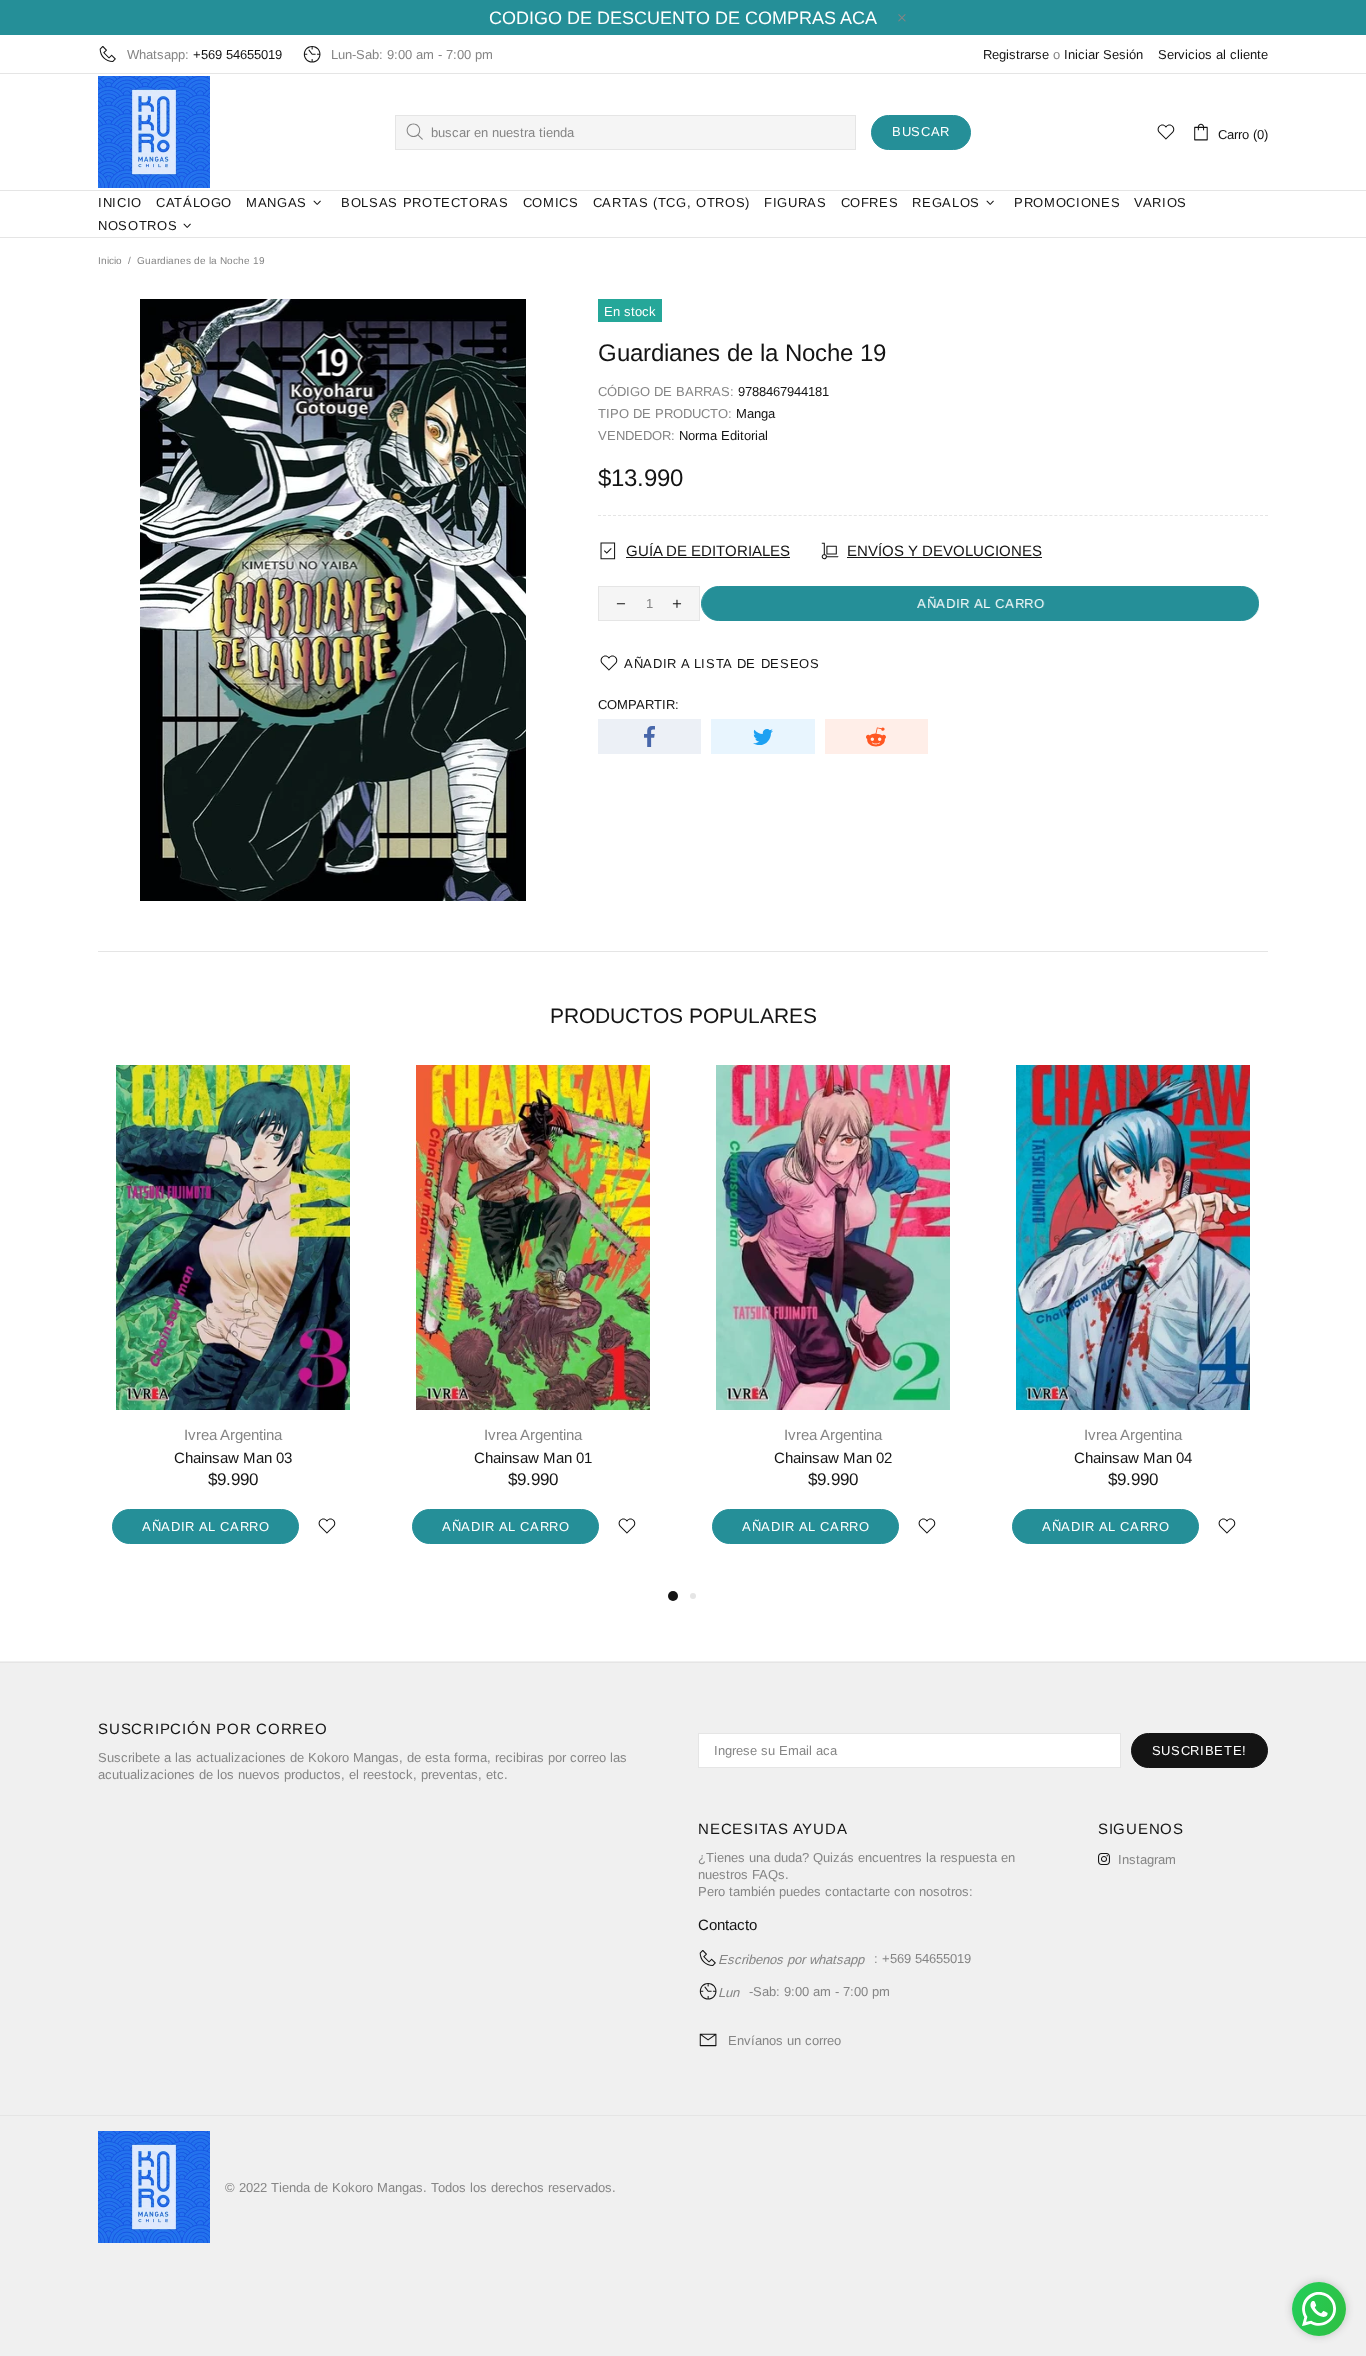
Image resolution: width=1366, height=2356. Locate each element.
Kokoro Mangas (154, 132)
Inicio (110, 260)
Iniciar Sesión (1103, 54)
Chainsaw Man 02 (833, 1457)
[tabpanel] (233, 1325)
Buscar (921, 131)
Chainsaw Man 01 (533, 1457)
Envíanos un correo (784, 2040)
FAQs (768, 1874)
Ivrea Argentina (233, 1434)
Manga (755, 413)
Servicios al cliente (1213, 54)
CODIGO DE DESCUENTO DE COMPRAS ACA (683, 18)
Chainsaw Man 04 (1133, 1457)
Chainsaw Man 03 (233, 1457)
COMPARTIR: (638, 704)
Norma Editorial (723, 435)
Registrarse (1016, 54)
